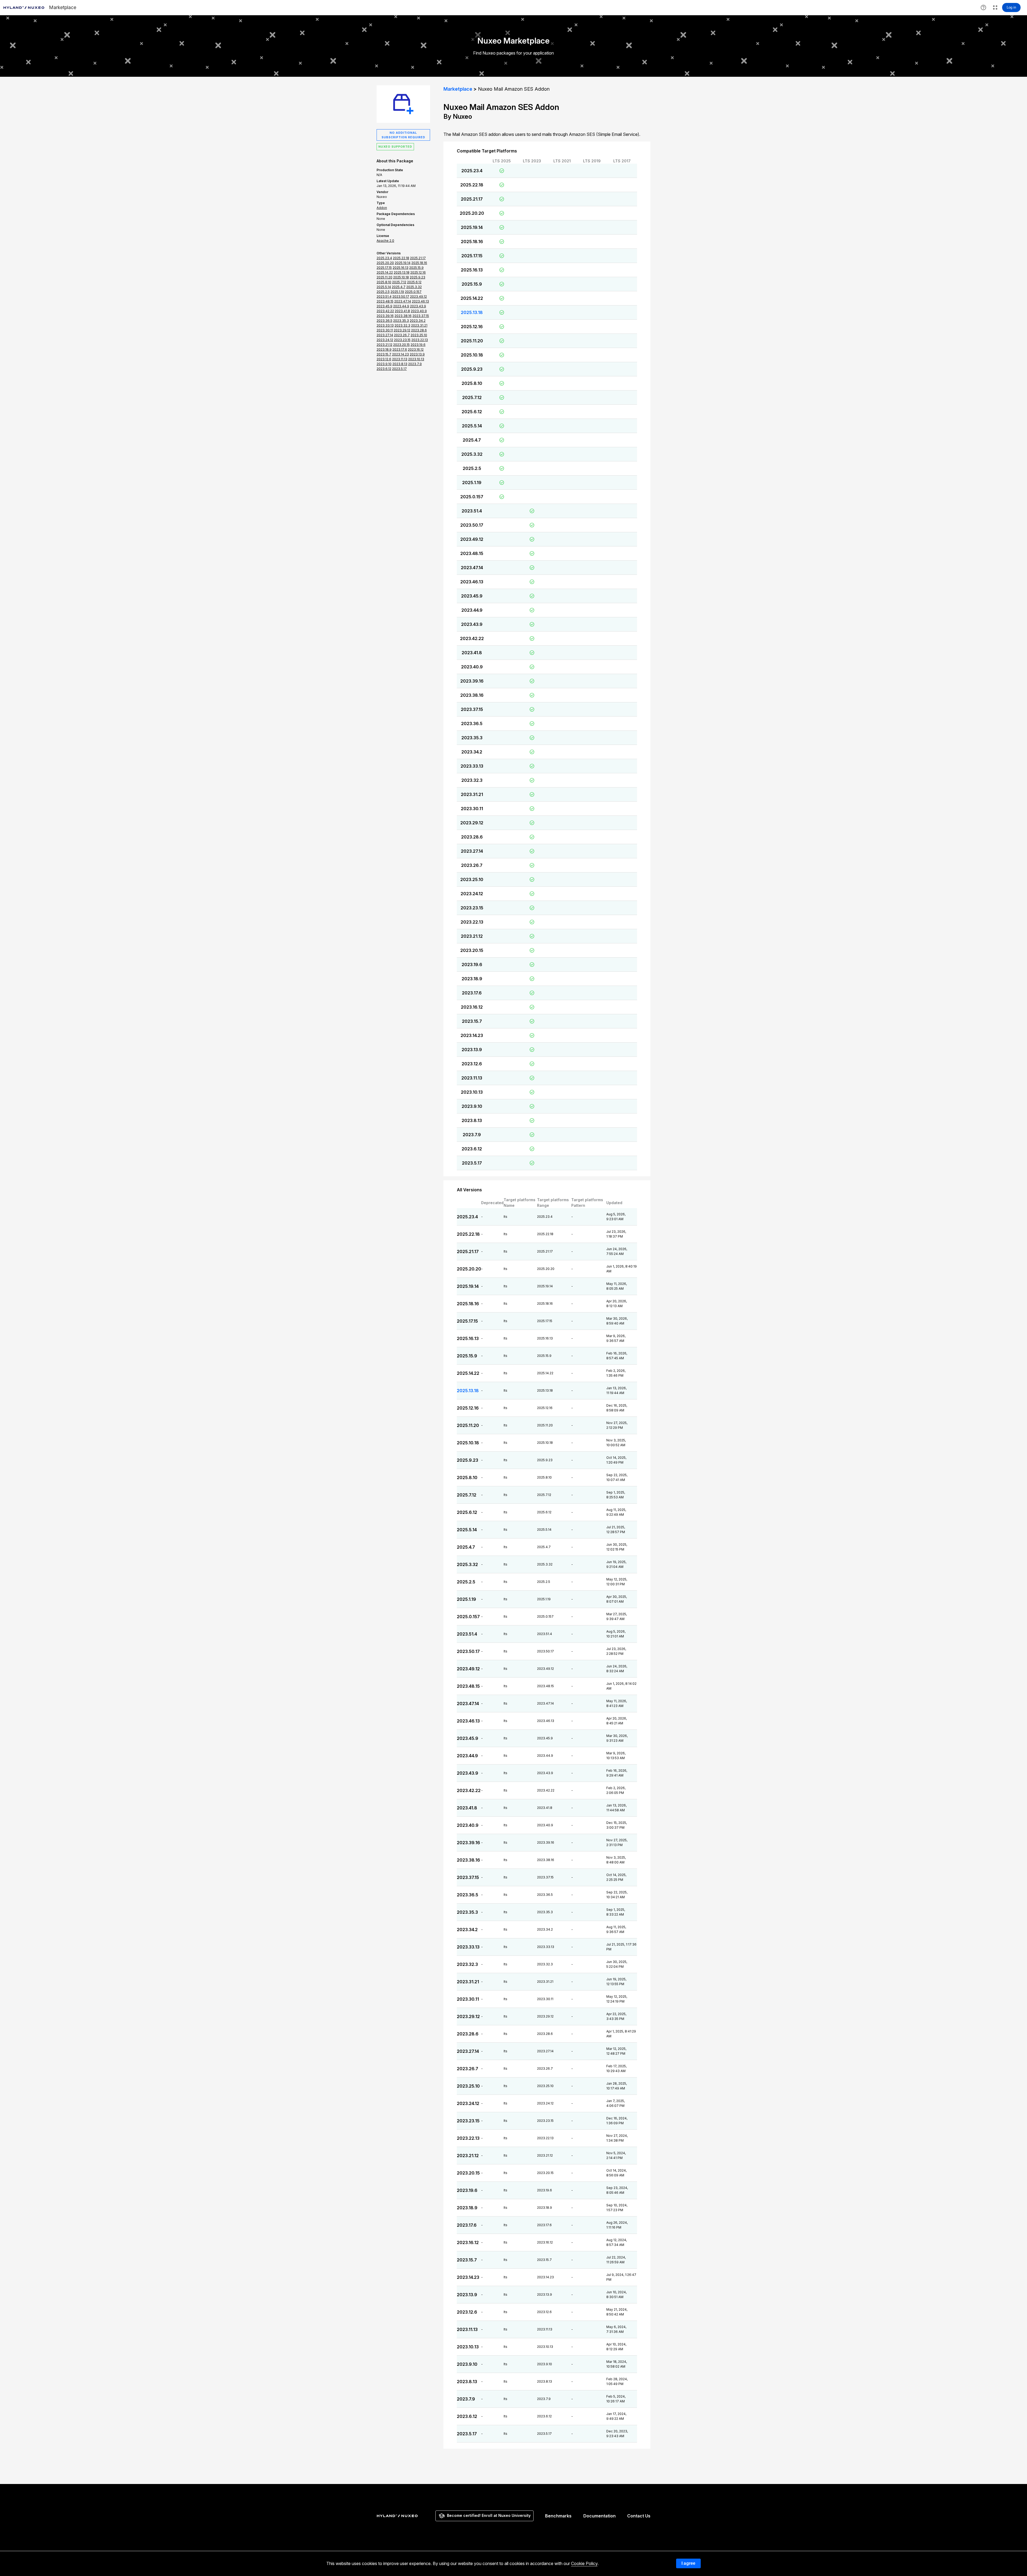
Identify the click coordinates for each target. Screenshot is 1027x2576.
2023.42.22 (472, 638)
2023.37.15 (472, 709)
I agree (688, 2563)
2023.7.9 (472, 1135)
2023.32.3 (472, 780)
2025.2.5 (472, 468)
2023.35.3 (472, 738)
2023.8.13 (472, 1120)
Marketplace (458, 89)
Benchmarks (558, 2516)
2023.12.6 (472, 1064)
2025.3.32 (472, 454)
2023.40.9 (472, 667)
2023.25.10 (472, 879)
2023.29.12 (472, 823)
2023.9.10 (472, 1106)
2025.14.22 (472, 298)
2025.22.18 (472, 185)
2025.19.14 (472, 227)
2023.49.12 (472, 539)
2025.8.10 (472, 383)
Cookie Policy (584, 2563)
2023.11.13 (472, 1078)
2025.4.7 (472, 440)
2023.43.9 (472, 624)
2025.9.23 (472, 369)
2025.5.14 (472, 426)
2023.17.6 (472, 993)
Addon (382, 208)
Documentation (599, 2516)
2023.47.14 (472, 568)
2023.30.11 (472, 809)
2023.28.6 (472, 837)
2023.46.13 (472, 582)
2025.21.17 (472, 199)
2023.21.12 (472, 936)
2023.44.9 (472, 610)
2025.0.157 (472, 497)
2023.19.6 (472, 964)
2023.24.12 (472, 894)
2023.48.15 (472, 553)
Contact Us (639, 2516)
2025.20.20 (472, 213)
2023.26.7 (472, 865)
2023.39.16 (472, 681)
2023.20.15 (472, 950)
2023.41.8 (472, 653)
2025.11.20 (472, 341)
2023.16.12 (472, 1007)
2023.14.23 (472, 1035)
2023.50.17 (472, 525)
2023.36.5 (472, 724)
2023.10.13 (472, 1092)
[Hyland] (398, 2516)
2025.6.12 (472, 412)
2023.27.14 (472, 851)
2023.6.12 (472, 1149)
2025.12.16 (472, 327)
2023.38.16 (472, 695)
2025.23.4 (472, 171)
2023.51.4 (472, 511)
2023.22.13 (472, 922)
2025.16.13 (472, 270)
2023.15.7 (472, 1021)
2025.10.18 (472, 355)
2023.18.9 (472, 979)
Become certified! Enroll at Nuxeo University (489, 2515)
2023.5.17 (472, 1163)
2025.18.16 (472, 242)
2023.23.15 (472, 908)
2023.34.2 (472, 752)
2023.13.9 (472, 1050)
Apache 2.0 (385, 241)
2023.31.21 (472, 794)
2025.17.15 (472, 256)
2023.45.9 (472, 596)
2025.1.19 (472, 483)
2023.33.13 (472, 766)
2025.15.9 (472, 284)
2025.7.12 (472, 397)
